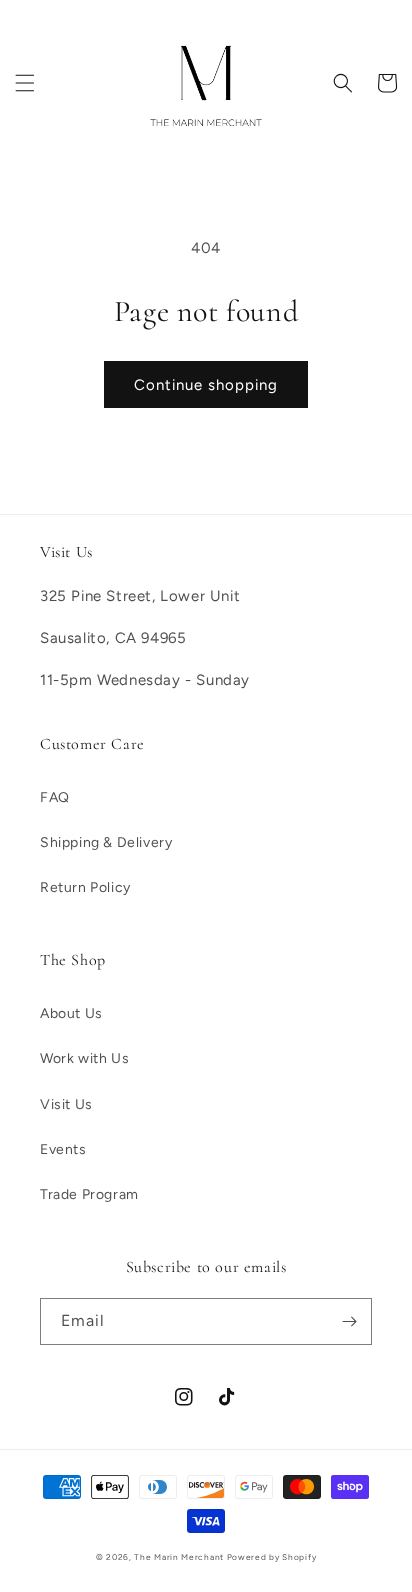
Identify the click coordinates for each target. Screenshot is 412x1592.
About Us (71, 1013)
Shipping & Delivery (106, 842)
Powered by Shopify (272, 1557)
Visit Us (66, 1104)
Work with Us (84, 1058)
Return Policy (85, 887)
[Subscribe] (349, 1321)
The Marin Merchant (179, 1557)
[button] (25, 83)
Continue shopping (206, 385)
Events (63, 1149)
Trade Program (89, 1194)
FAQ (55, 797)
